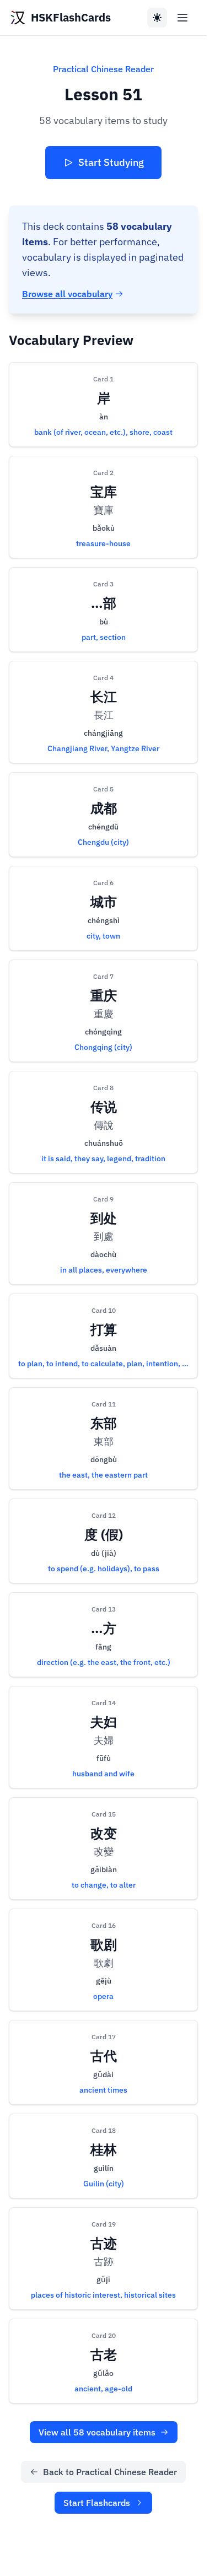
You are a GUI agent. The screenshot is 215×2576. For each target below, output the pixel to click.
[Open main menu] (182, 18)
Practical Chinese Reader (103, 69)
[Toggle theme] (157, 18)
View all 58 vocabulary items (97, 2432)
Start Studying (111, 162)
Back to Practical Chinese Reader (110, 2472)
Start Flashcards (97, 2503)
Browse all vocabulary (67, 294)
